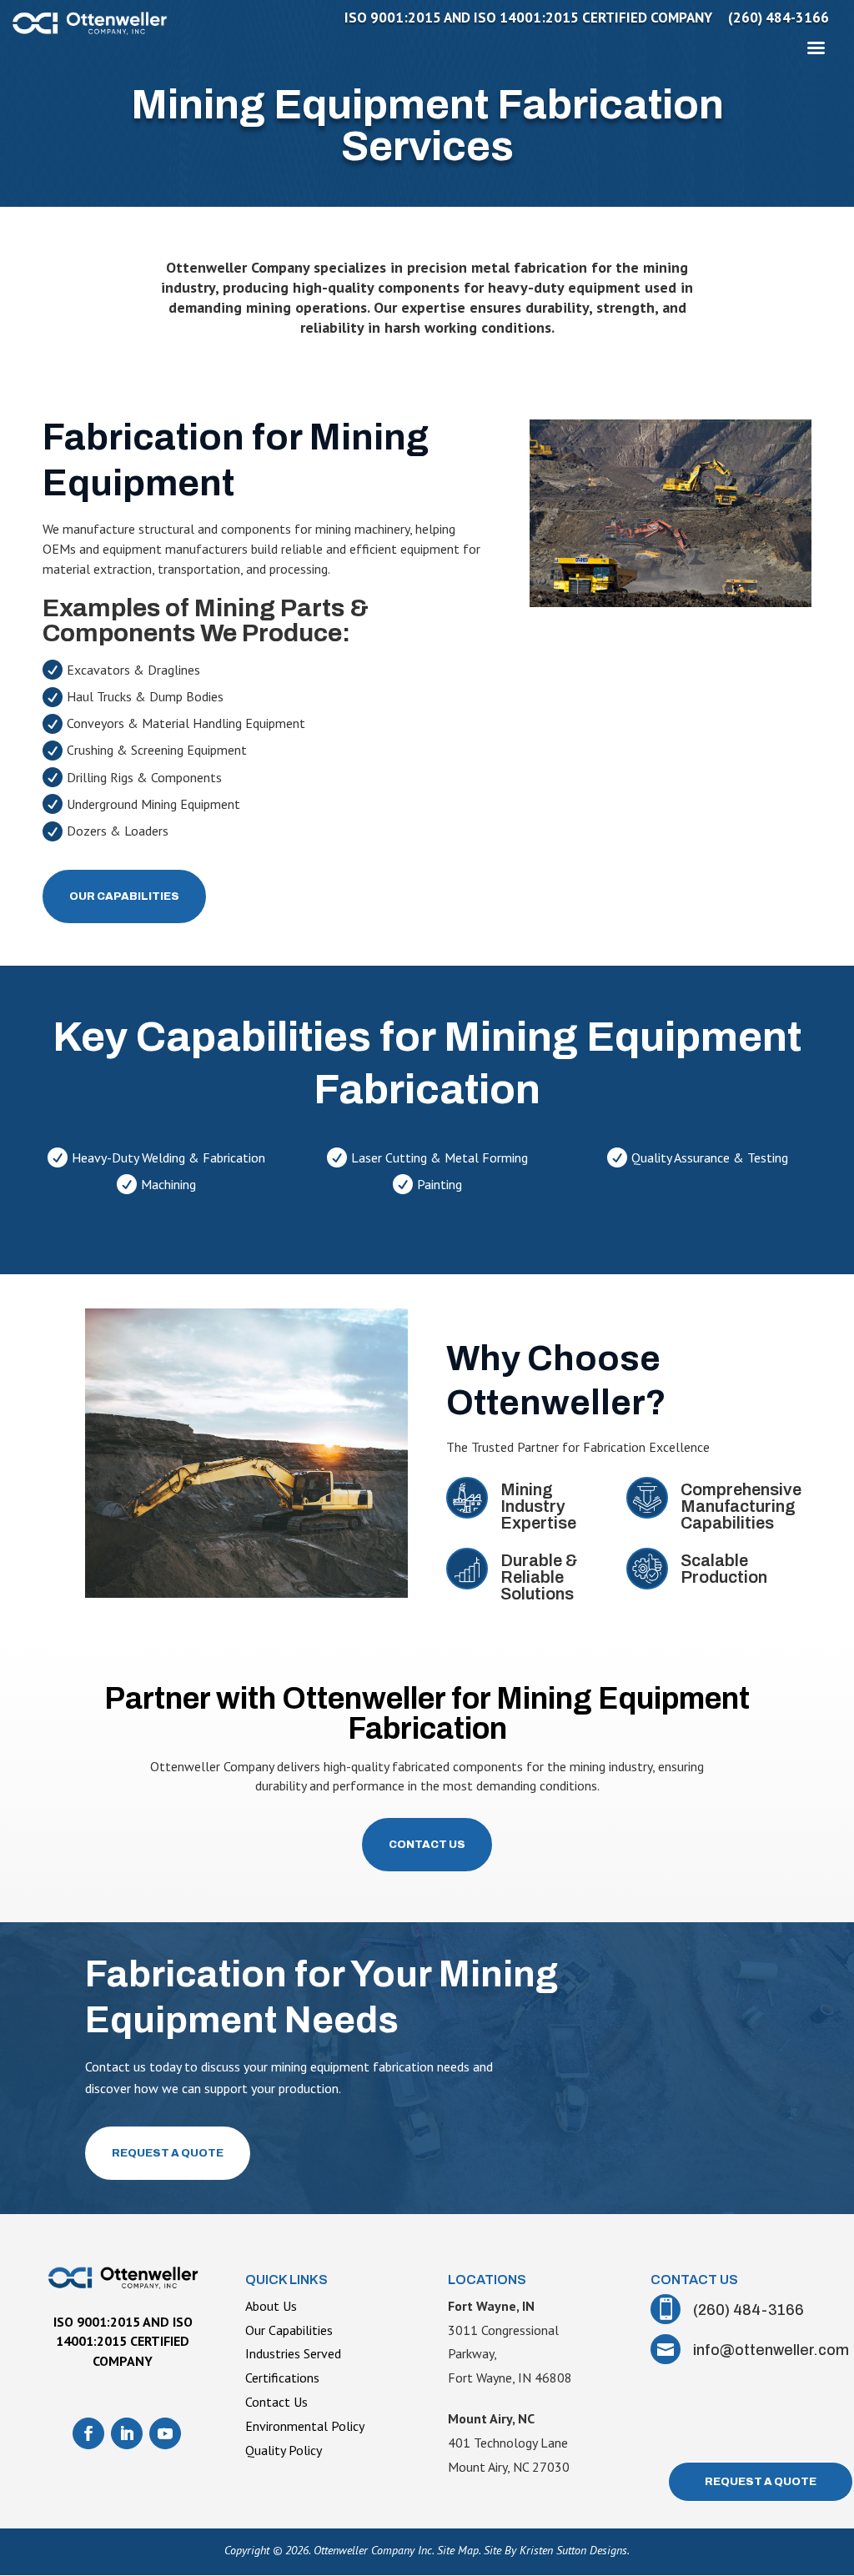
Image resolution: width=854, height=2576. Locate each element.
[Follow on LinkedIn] (127, 2433)
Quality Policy (284, 2450)
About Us (271, 2306)
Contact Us (427, 1845)
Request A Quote (168, 2153)
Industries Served (293, 2353)
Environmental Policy (305, 2426)
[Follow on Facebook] (88, 2433)
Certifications (282, 2378)
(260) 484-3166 (779, 19)
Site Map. (459, 2550)
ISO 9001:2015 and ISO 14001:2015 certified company (528, 19)
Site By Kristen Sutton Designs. (557, 2550)
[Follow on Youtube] (165, 2433)
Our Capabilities (124, 896)
